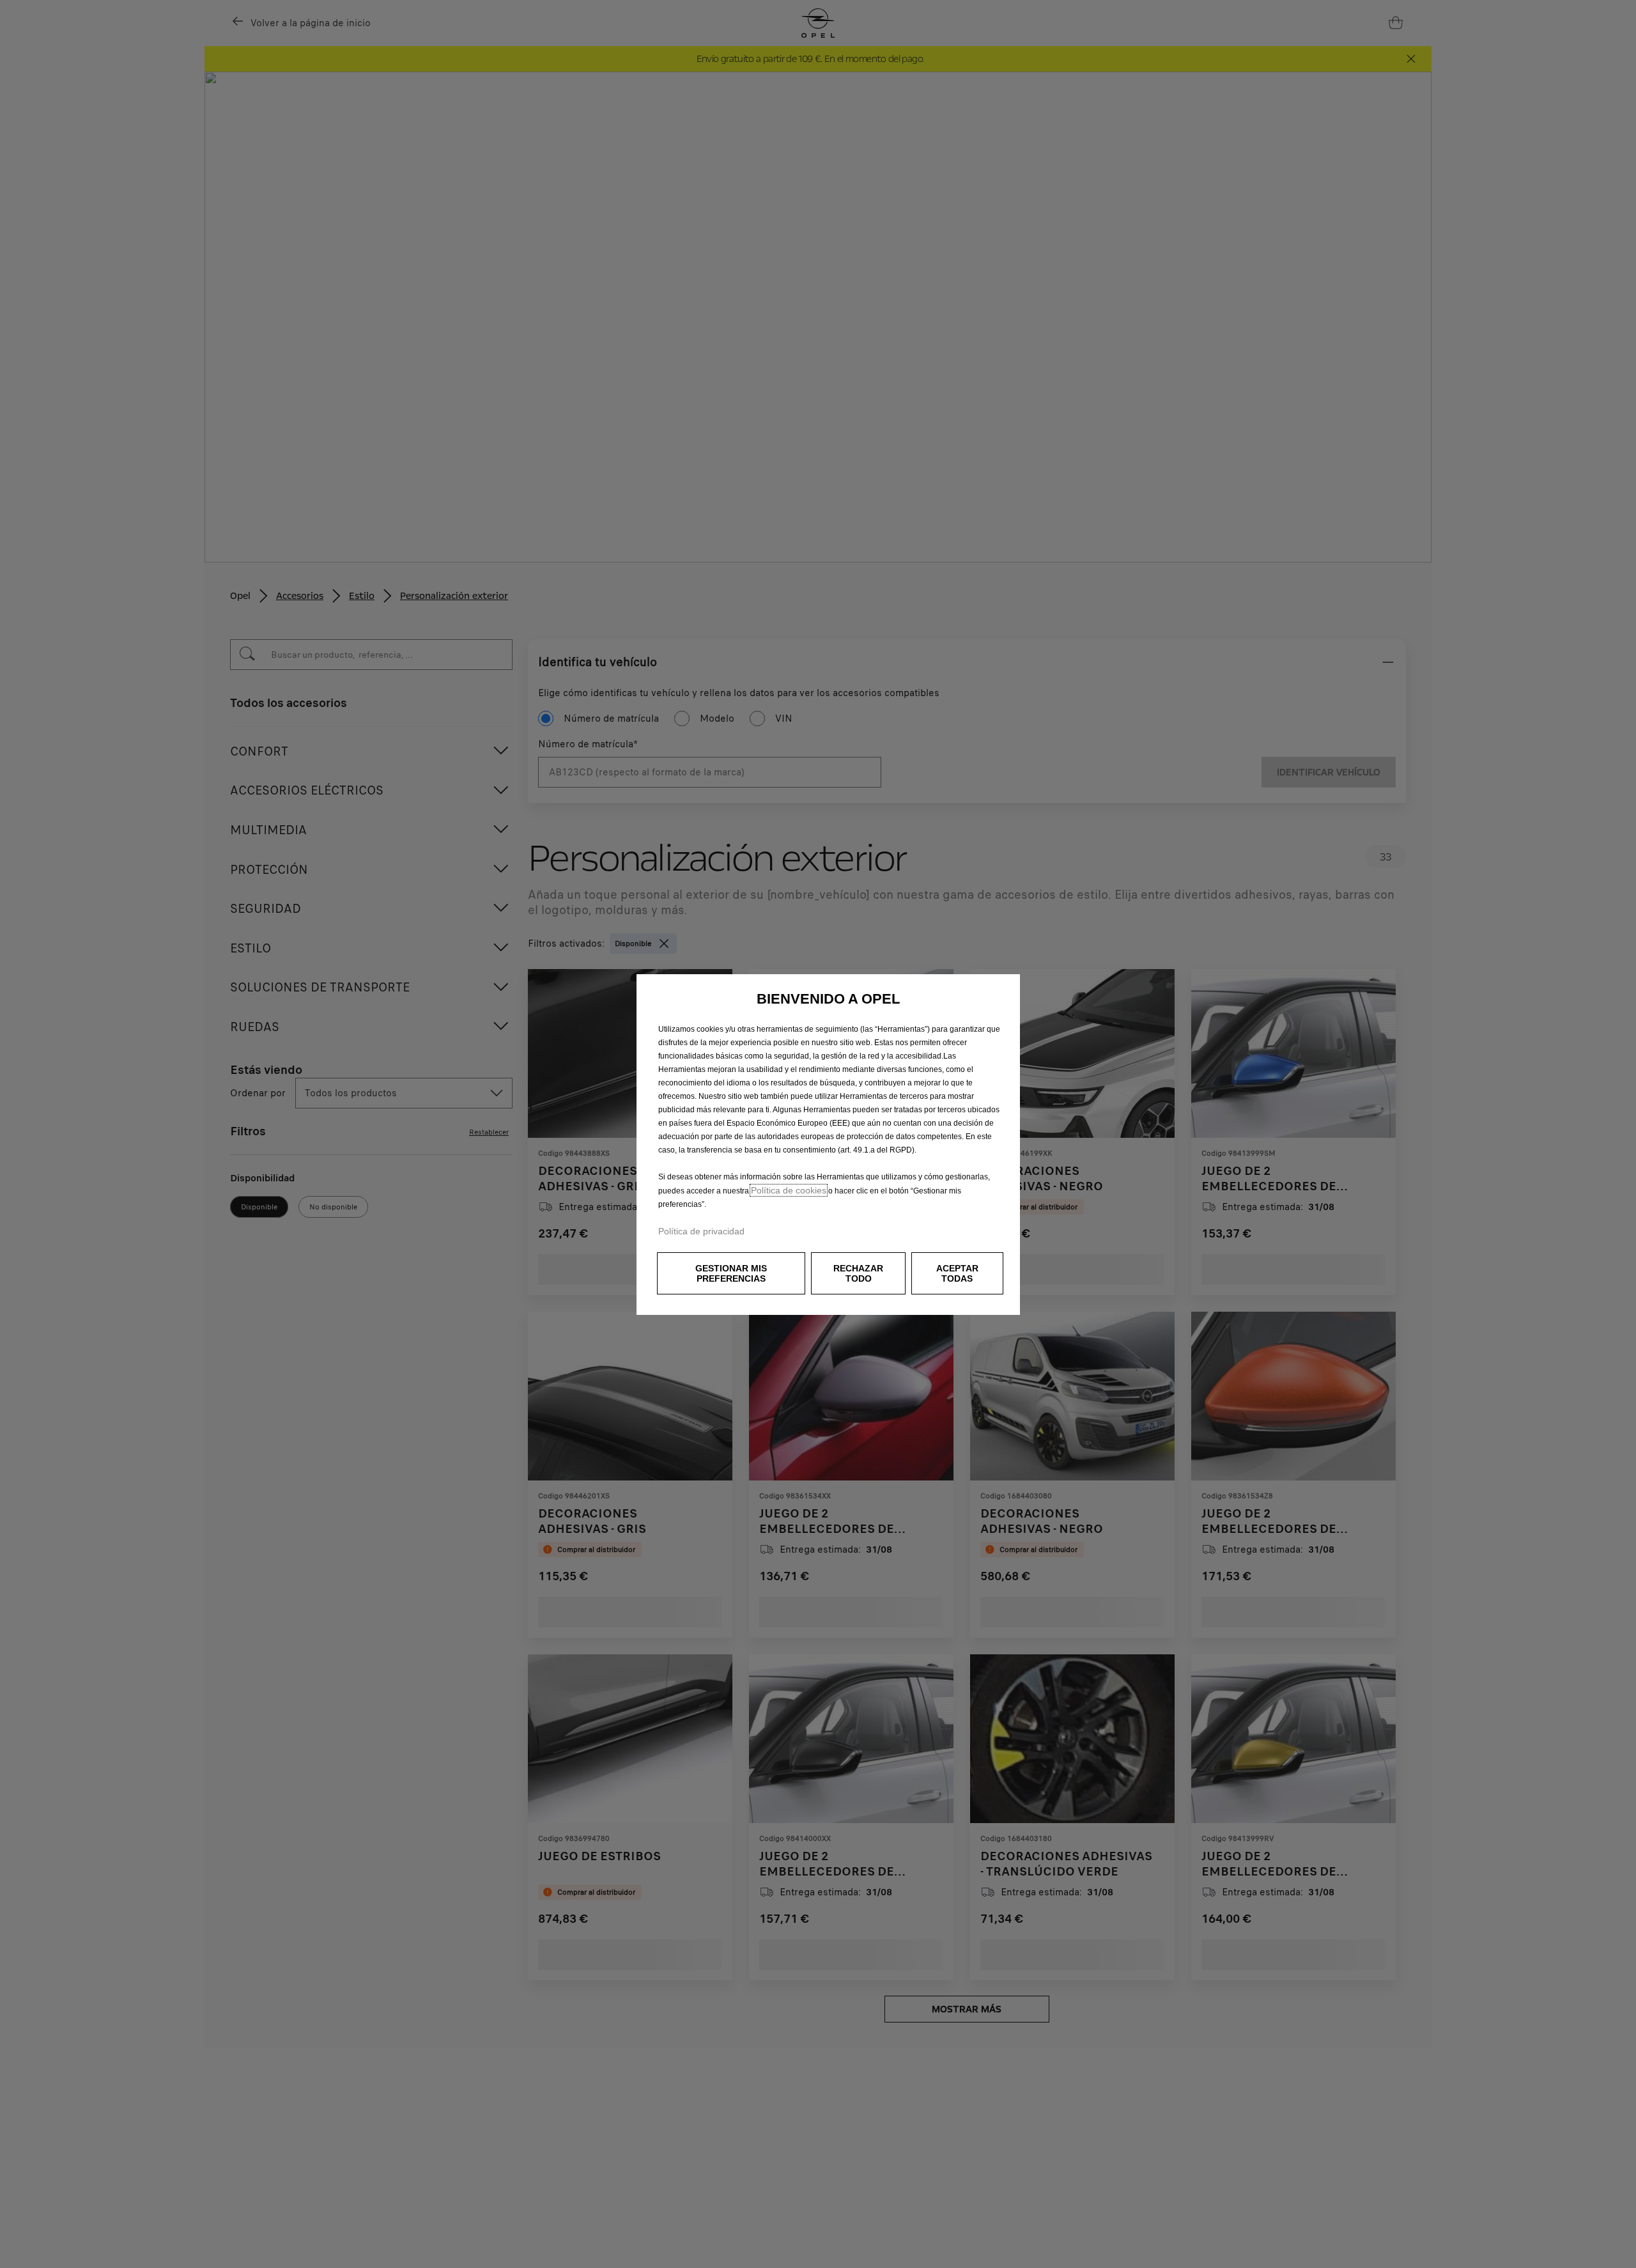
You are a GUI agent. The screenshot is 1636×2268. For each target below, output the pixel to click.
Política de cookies (789, 1190)
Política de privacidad (701, 1231)
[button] (731, 1273)
